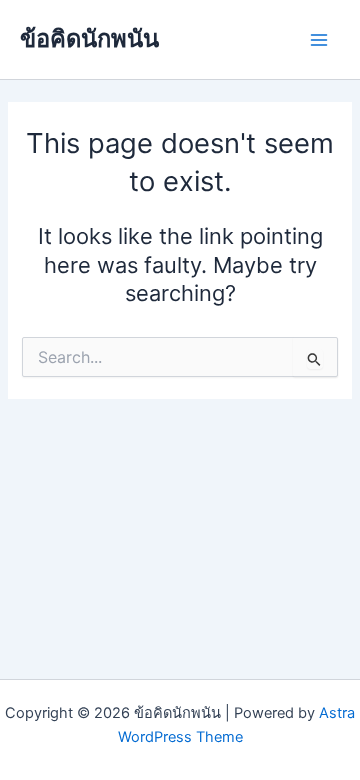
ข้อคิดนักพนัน (89, 38)
